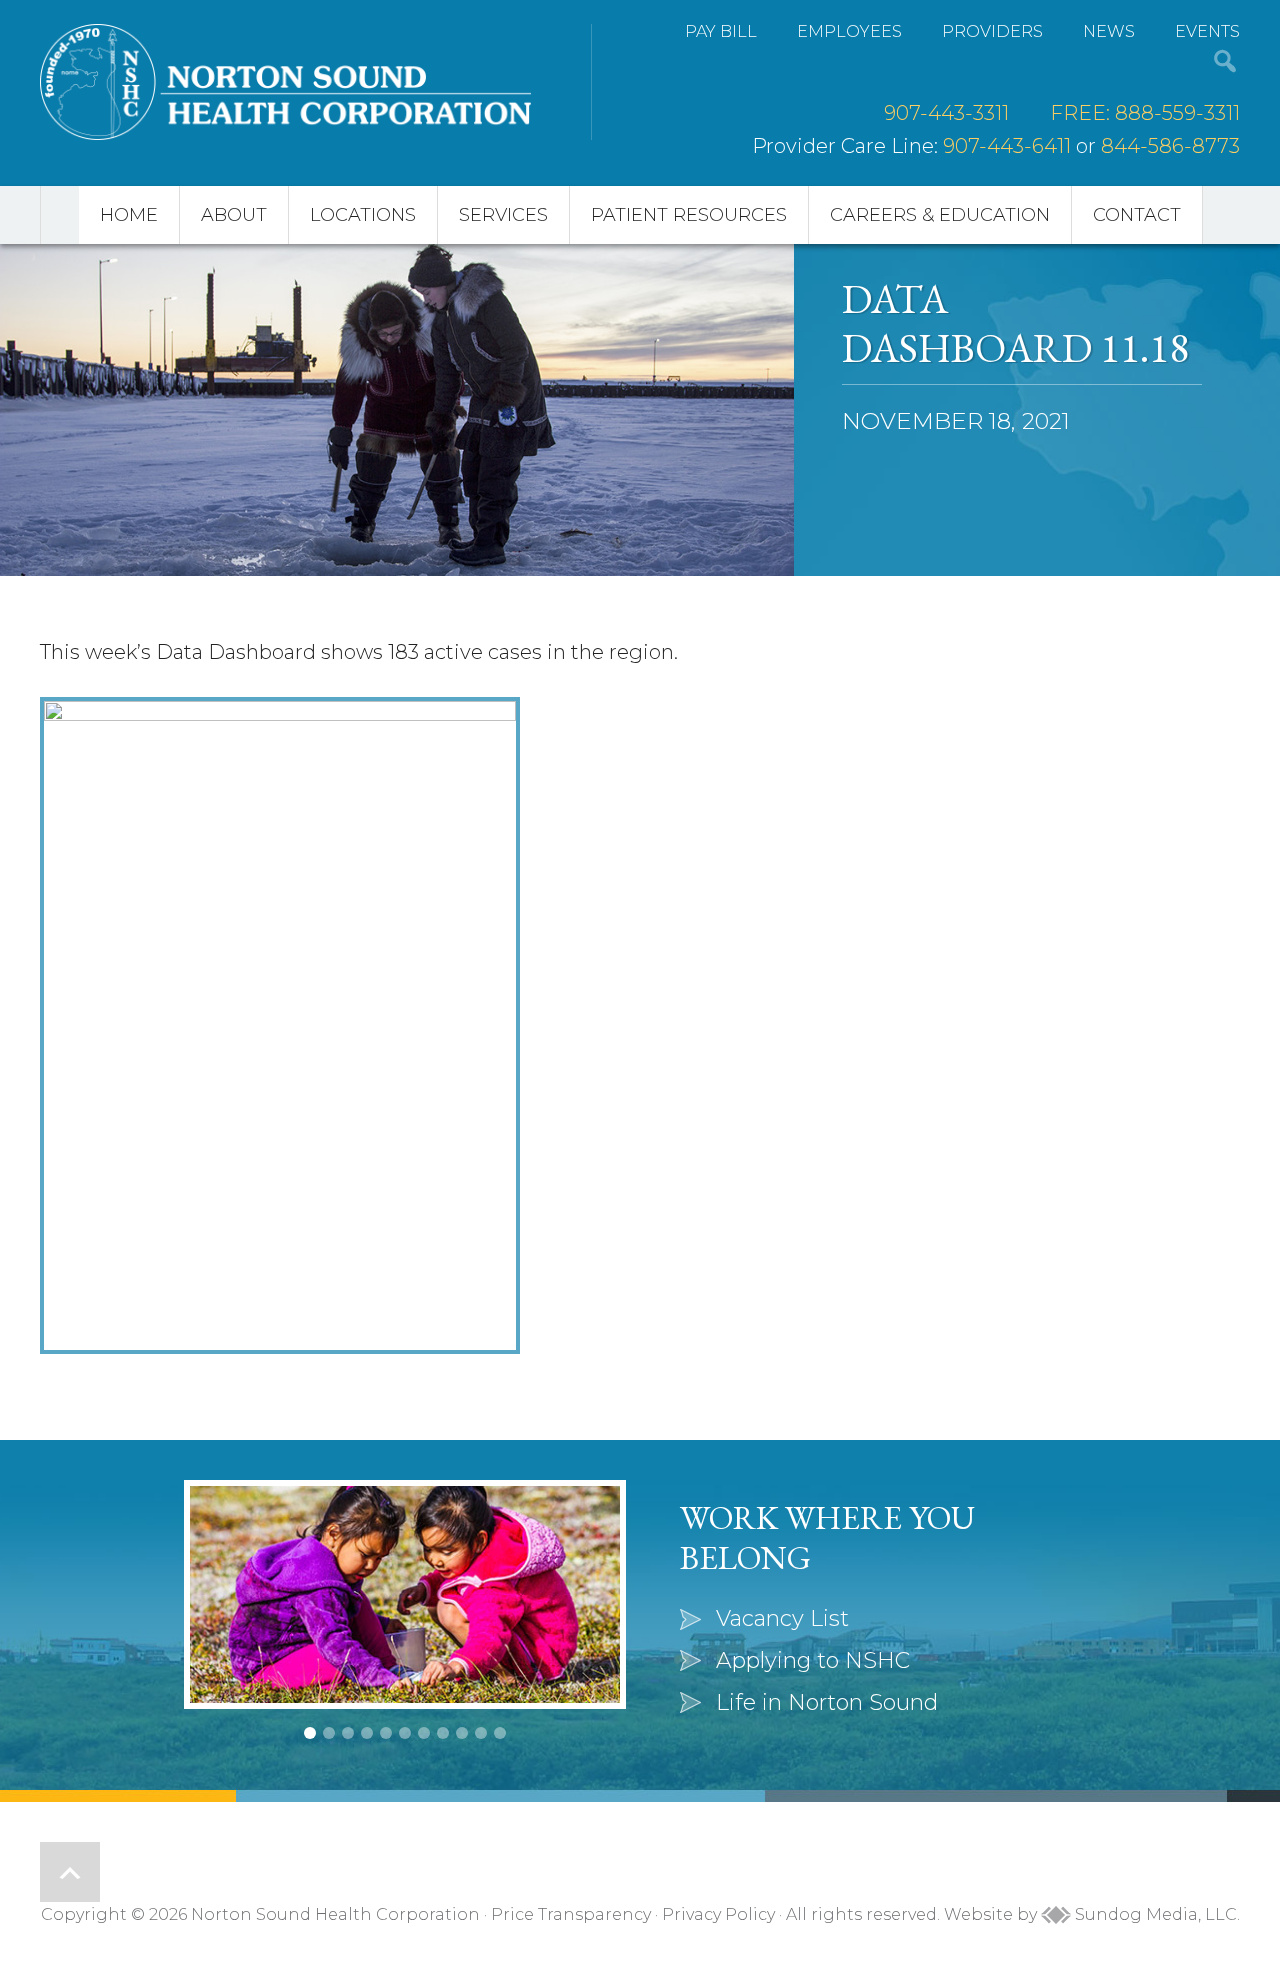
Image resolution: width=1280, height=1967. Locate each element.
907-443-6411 (1007, 146)
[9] (462, 1733)
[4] (367, 1733)
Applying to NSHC (813, 1660)
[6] (405, 1733)
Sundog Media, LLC (1154, 1914)
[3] (348, 1733)
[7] (424, 1733)
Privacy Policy (718, 1914)
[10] (481, 1733)
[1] (310, 1733)
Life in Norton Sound (827, 1702)
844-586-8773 (1170, 146)
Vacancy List (782, 1618)
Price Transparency (571, 1914)
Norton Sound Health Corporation (285, 82)
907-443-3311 (946, 113)
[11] (500, 1733)
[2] (329, 1733)
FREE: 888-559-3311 (1145, 113)
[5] (386, 1733)
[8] (443, 1733)
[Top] (70, 1872)
